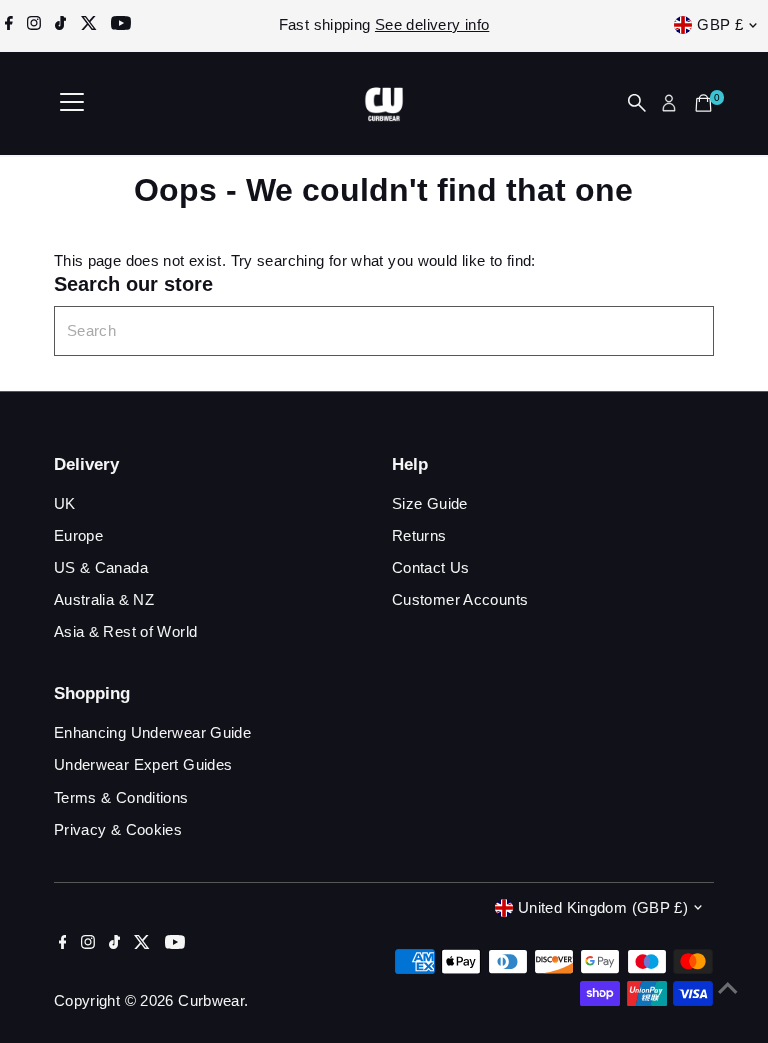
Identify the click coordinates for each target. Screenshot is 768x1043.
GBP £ (720, 24)
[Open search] (637, 103)
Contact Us (431, 567)
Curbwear (211, 1000)
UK (65, 503)
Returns (419, 535)
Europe (78, 535)
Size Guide (430, 503)
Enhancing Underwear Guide (152, 732)
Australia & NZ (104, 599)
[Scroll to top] (728, 988)
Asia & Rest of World (126, 631)
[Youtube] (121, 25)
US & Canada (101, 567)
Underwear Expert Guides (143, 764)
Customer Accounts (460, 599)
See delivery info (432, 24)
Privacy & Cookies (118, 829)
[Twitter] (89, 25)
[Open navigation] (72, 103)
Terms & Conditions (121, 797)
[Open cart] (703, 103)
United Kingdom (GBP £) (603, 907)
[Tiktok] (60, 25)
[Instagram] (34, 25)
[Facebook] (9, 25)
